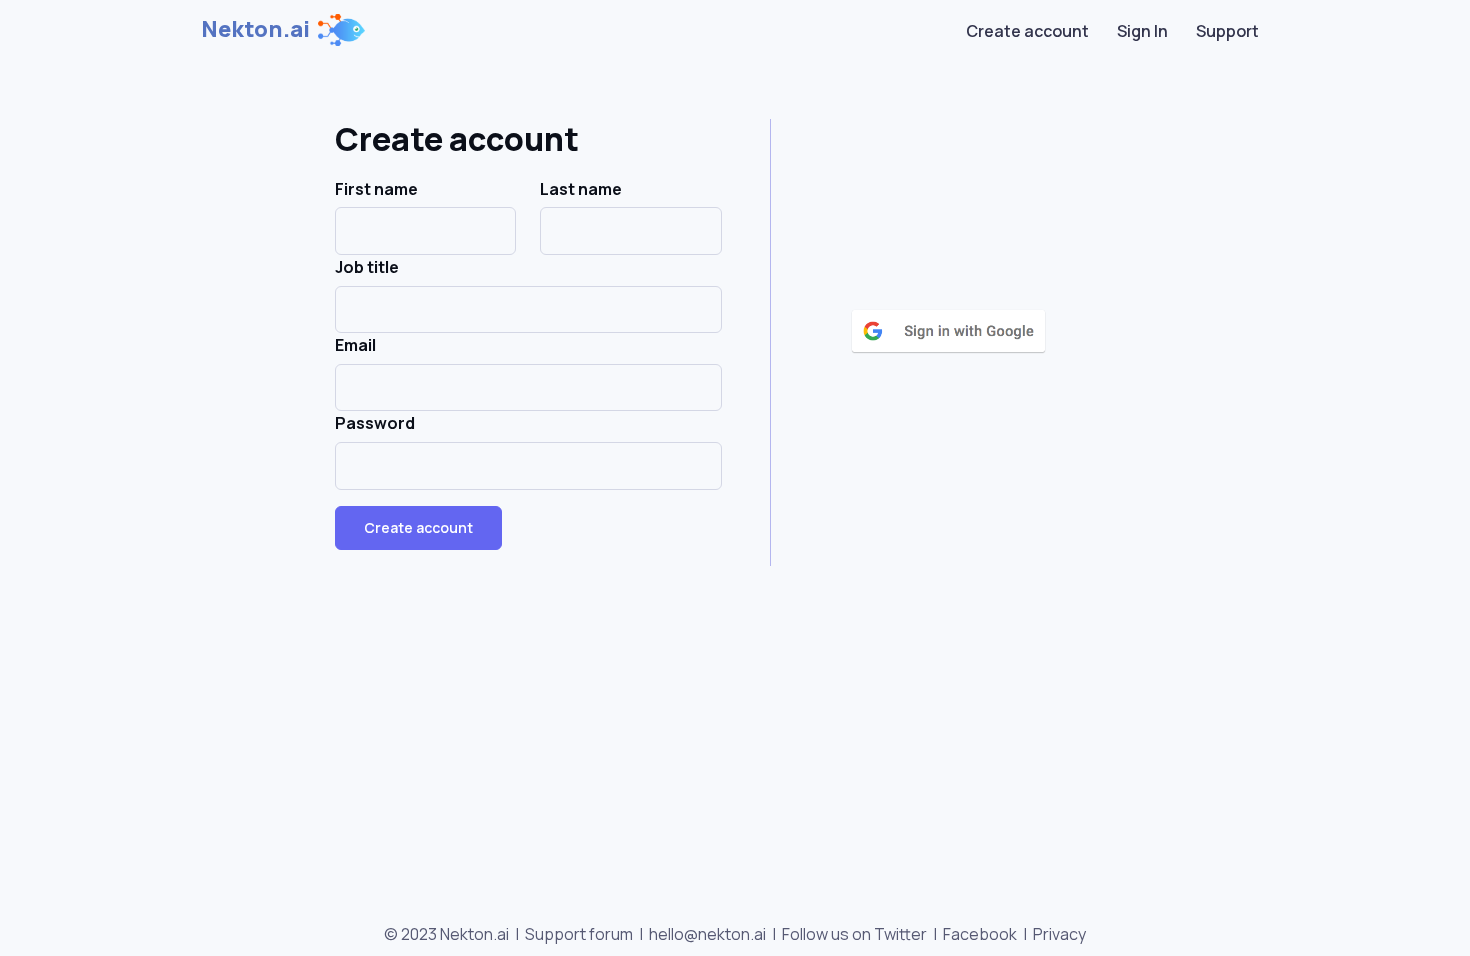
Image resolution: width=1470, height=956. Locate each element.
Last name (581, 189)
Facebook (980, 934)
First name (376, 189)
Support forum (579, 934)
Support (1227, 31)
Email (355, 345)
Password (375, 423)
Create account (1027, 31)
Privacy (1059, 934)
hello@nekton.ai (707, 934)
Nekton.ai (255, 29)
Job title (367, 267)
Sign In (1142, 31)
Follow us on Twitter (854, 934)
